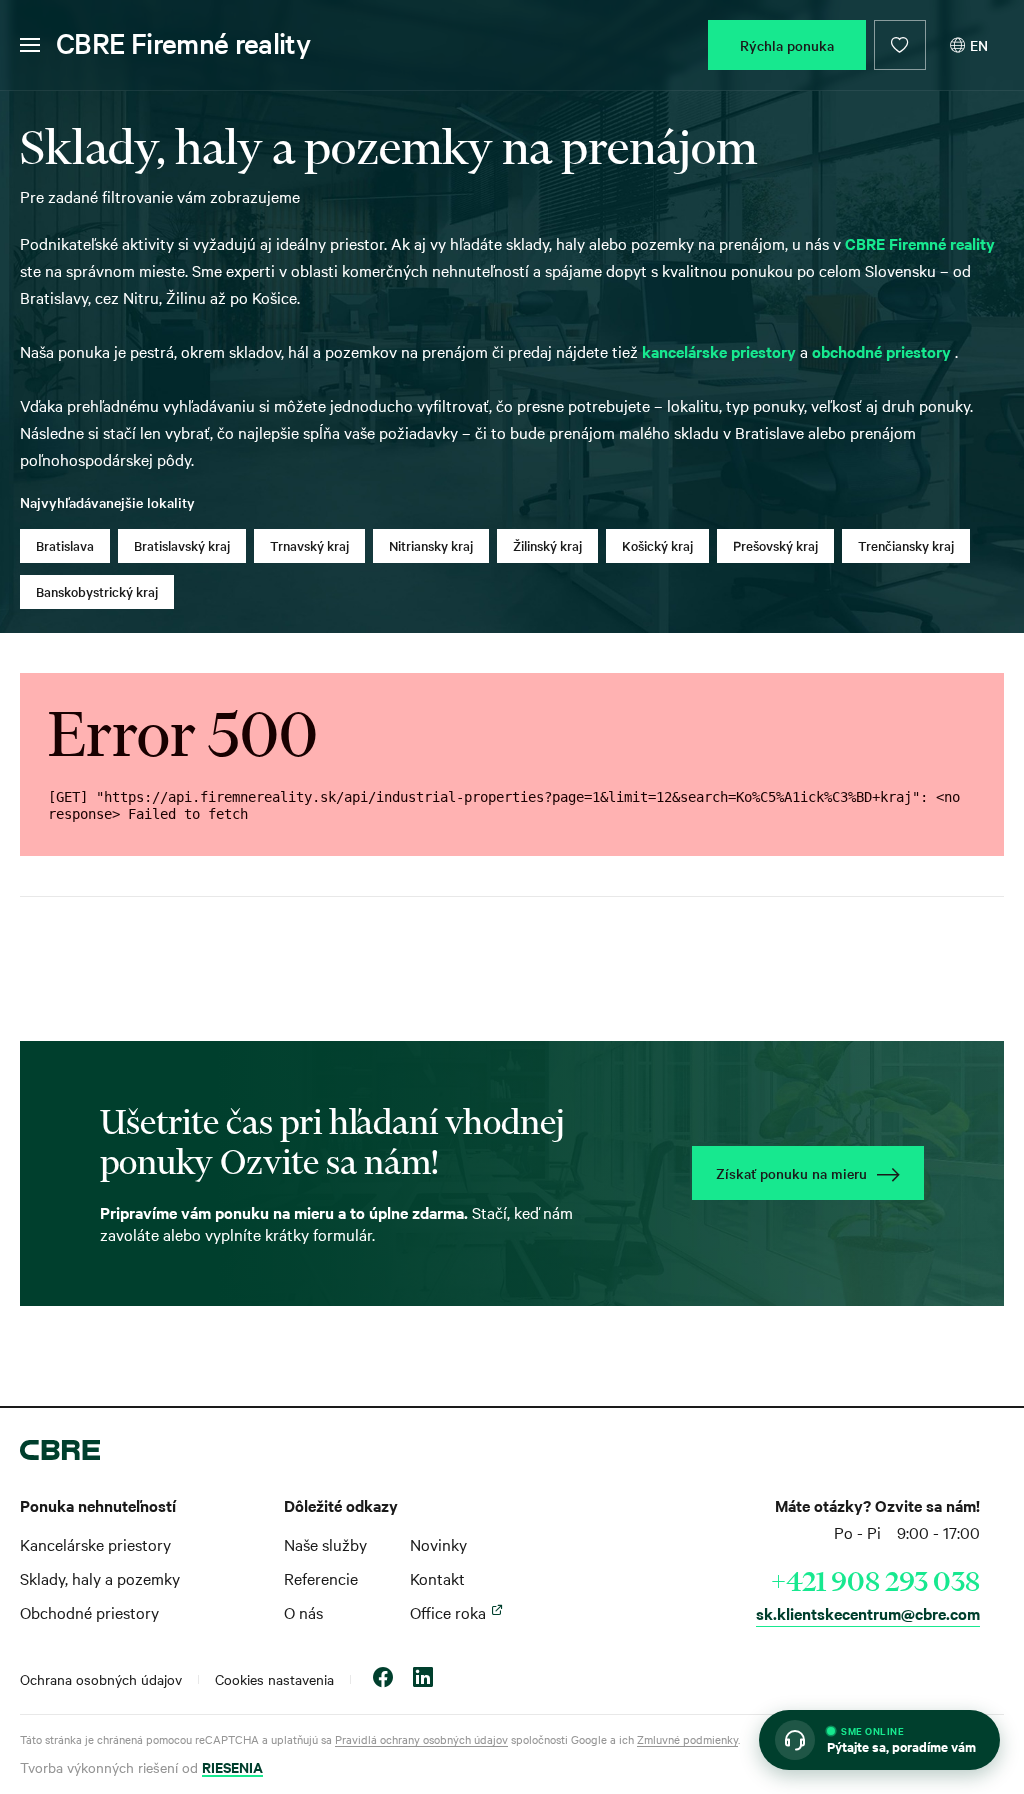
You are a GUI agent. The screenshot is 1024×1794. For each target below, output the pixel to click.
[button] (879, 1740)
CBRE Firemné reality (183, 43)
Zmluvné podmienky (687, 1739)
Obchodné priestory (89, 1612)
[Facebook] (383, 1679)
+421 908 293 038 (875, 1581)
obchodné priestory (883, 351)
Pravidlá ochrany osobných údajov (421, 1739)
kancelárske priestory (721, 351)
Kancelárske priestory (95, 1544)
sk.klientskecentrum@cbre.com (868, 1613)
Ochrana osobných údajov (101, 1679)
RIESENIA (232, 1766)
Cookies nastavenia (274, 1679)
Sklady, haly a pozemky (100, 1578)
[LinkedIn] (423, 1679)
